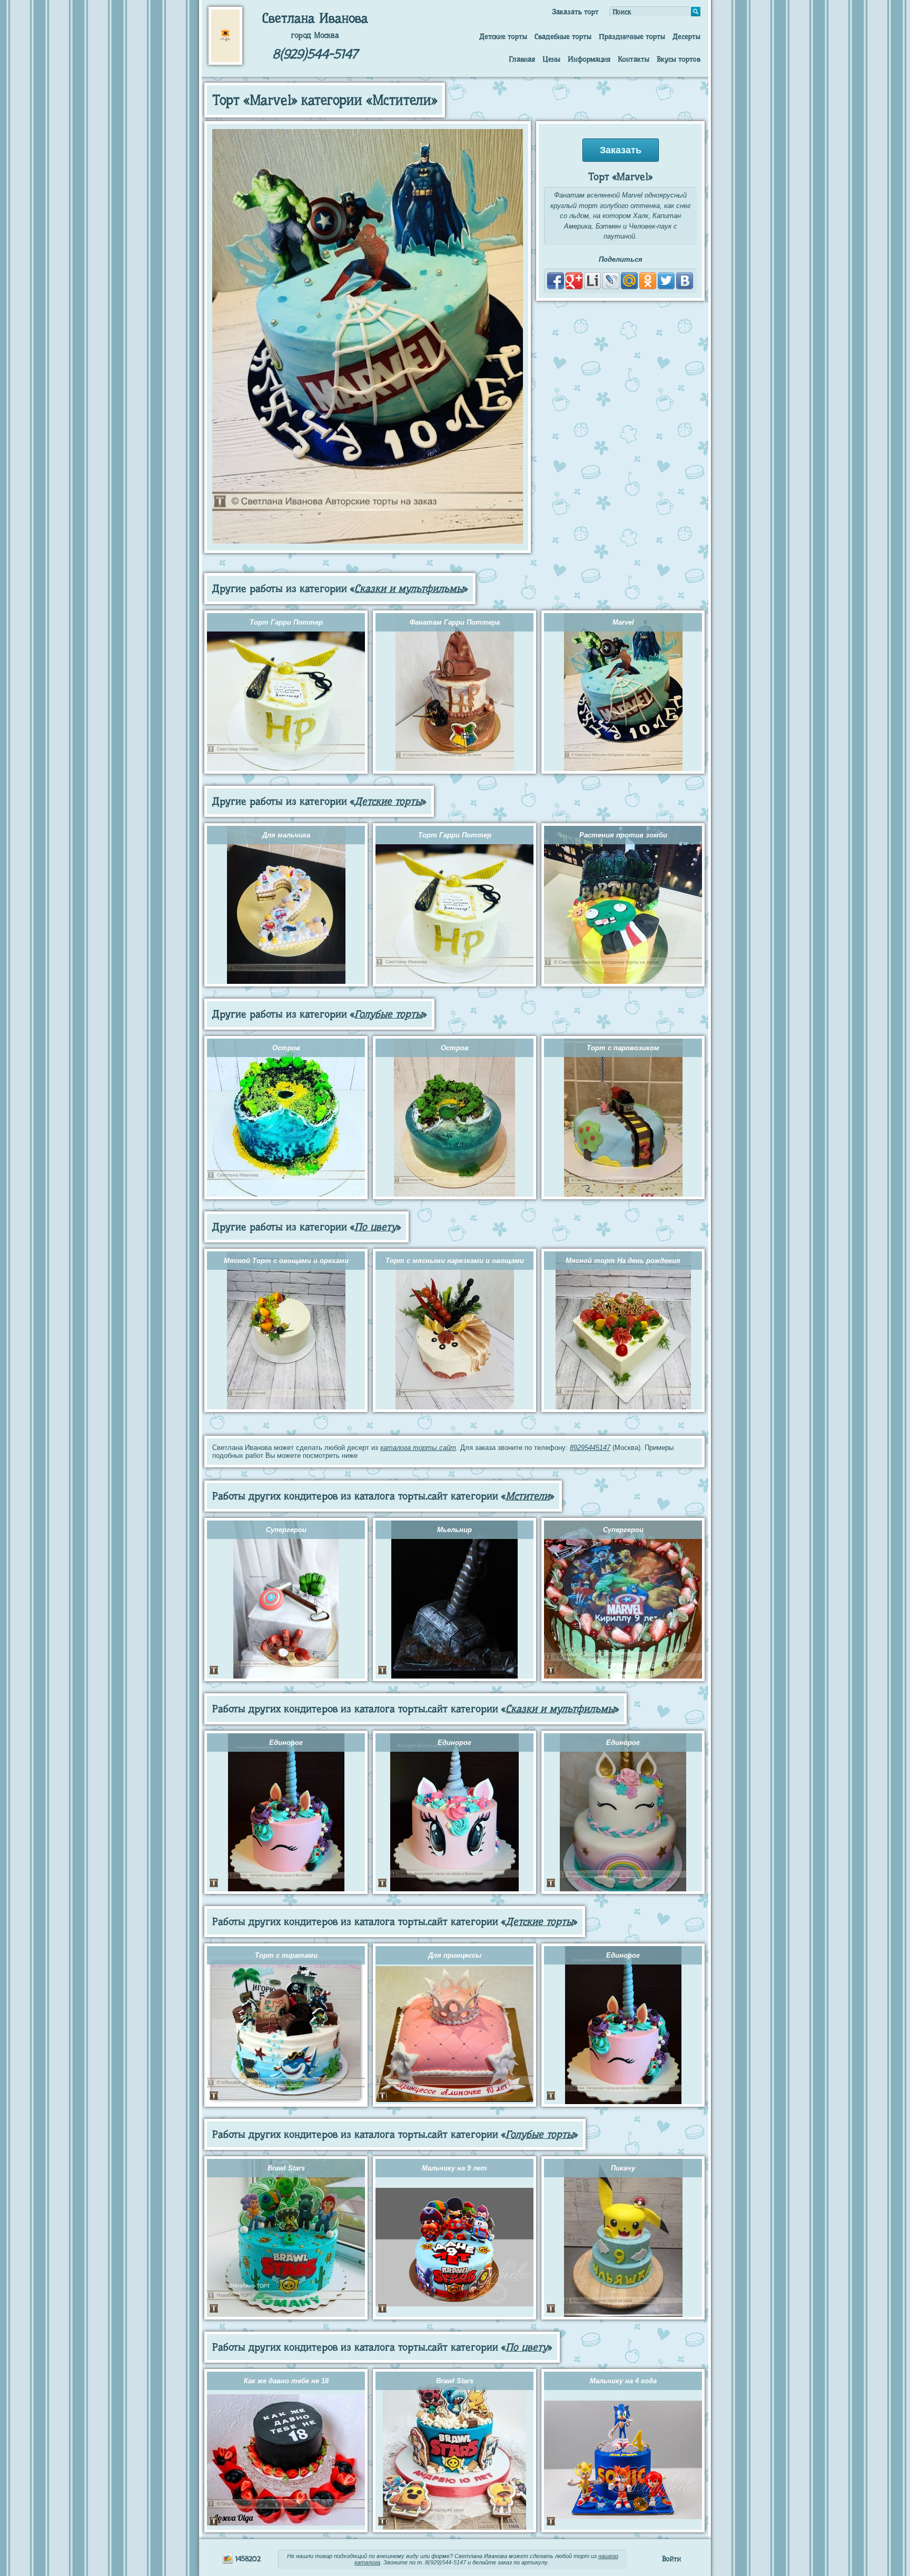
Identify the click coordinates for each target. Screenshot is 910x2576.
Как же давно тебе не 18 (286, 2381)
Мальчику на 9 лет (454, 2168)
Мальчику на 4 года (623, 2381)
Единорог (286, 1743)
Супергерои (286, 1530)
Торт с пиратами (286, 1955)
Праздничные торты (632, 36)
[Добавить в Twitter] (666, 281)
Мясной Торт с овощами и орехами (286, 1261)
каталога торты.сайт (418, 1448)
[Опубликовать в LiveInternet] (592, 281)
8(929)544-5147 (315, 54)
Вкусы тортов (679, 59)
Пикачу (623, 2168)
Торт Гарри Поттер (286, 622)
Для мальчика (286, 835)
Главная (522, 59)
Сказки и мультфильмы (409, 589)
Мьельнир (454, 1530)
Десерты (686, 36)
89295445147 (590, 1448)
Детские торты (503, 36)
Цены (551, 59)
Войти (671, 2559)
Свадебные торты (563, 36)
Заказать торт (575, 12)
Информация (589, 59)
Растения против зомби (623, 835)
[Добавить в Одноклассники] (648, 281)
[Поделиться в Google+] (574, 281)
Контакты (634, 59)
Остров (286, 1048)
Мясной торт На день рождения (623, 1261)
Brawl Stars (286, 2168)
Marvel (623, 622)
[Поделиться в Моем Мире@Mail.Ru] (629, 281)
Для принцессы (455, 1955)
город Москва (315, 35)
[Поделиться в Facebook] (556, 281)
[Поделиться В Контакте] (685, 281)
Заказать (621, 150)
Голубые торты (388, 1014)
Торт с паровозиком (623, 1048)
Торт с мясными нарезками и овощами (455, 1261)
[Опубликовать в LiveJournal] (611, 281)
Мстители (528, 1496)
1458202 (247, 2559)
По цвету (375, 1227)
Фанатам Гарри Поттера (455, 622)
